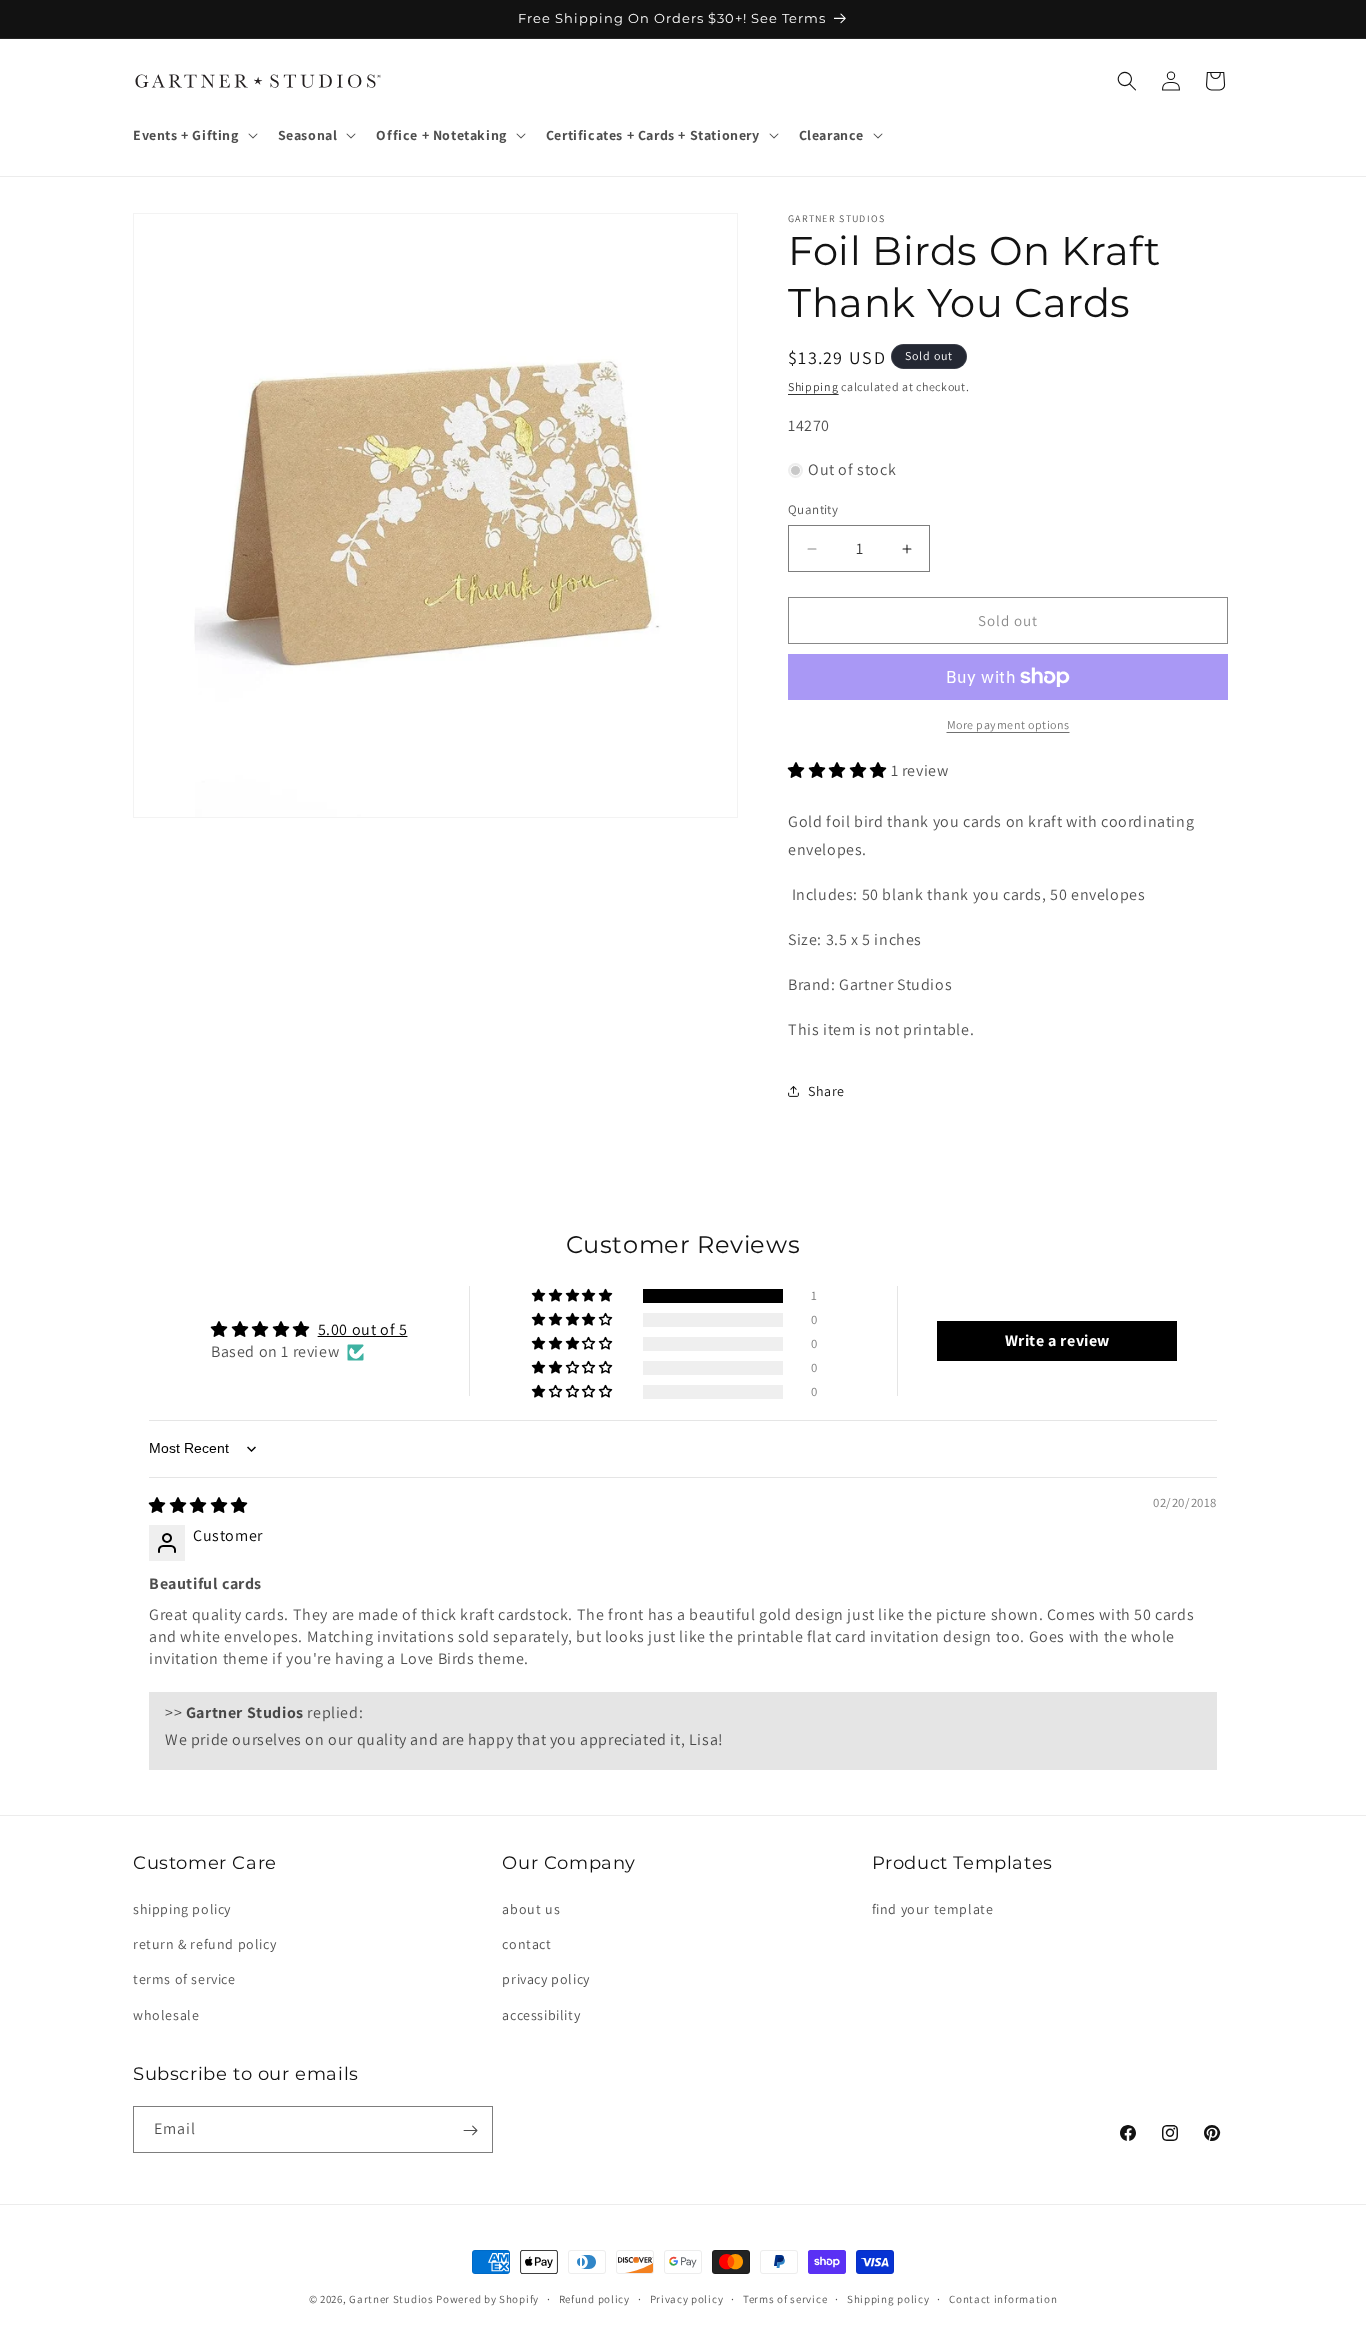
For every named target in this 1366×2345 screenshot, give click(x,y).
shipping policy (182, 1909)
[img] (198, 1505)
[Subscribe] (470, 2130)
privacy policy (545, 1980)
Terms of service (785, 2298)
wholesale (166, 2015)
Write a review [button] (1057, 1340)
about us (531, 1909)
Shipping (813, 386)
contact (526, 1945)
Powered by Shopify (487, 2299)
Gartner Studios (391, 2299)
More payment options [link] (1008, 724)
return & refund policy (204, 1945)
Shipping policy (888, 2298)
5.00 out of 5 (363, 1329)
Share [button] (826, 1091)
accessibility (541, 2015)
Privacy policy (687, 2298)
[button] (193, 135)
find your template (933, 1909)
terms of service (184, 1980)
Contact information (1003, 2298)
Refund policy (594, 2298)
